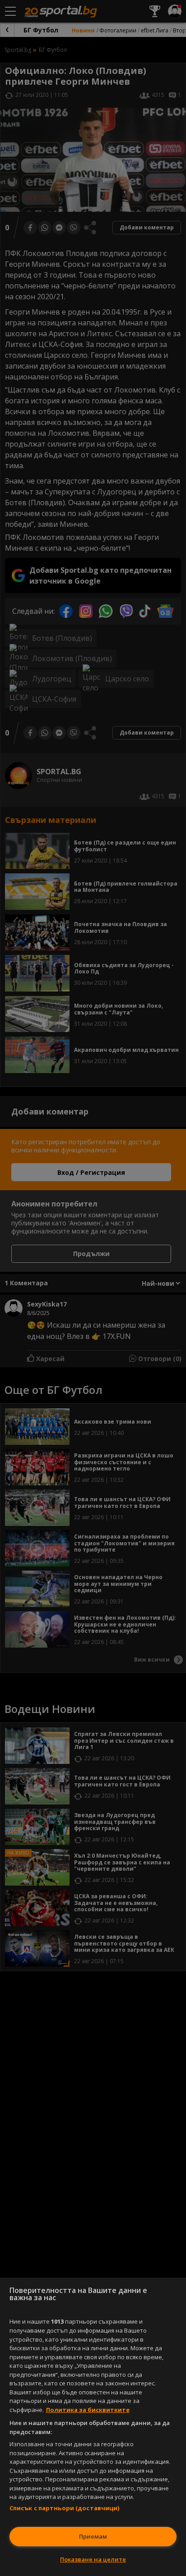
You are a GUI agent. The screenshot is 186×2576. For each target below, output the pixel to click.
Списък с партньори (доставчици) (65, 2508)
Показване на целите (93, 2559)
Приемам (93, 2536)
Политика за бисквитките (88, 2410)
